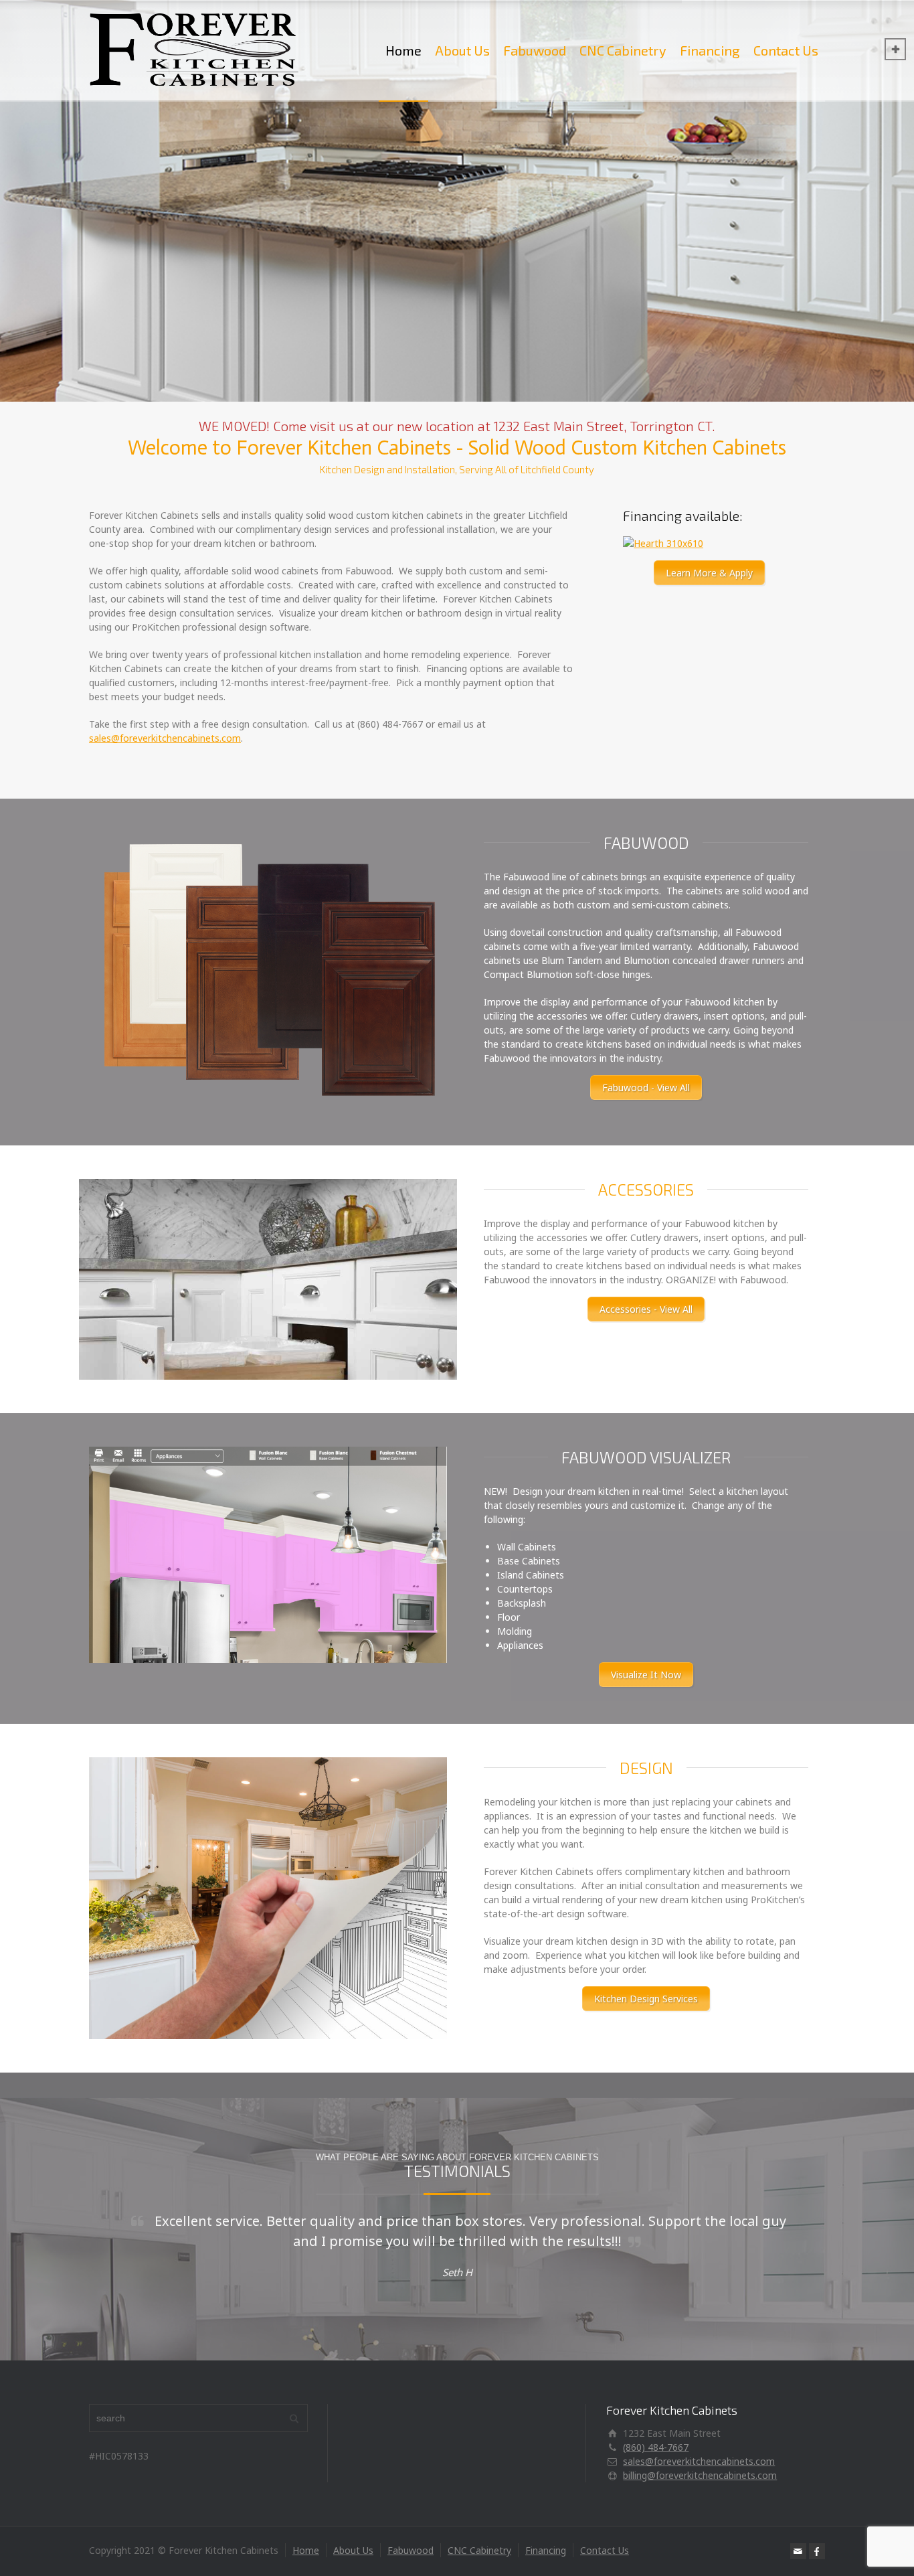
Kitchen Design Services (646, 1999)
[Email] (798, 2551)
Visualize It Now (646, 1675)
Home (403, 50)
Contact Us (786, 50)
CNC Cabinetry (623, 50)
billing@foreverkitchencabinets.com (700, 2475)
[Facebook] (817, 2551)
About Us (462, 50)
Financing (710, 50)
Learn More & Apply (709, 573)
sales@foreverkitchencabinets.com (165, 738)
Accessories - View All (646, 1309)
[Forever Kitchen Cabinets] (194, 50)
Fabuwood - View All (646, 1088)
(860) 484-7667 (656, 2447)
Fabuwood (535, 50)
